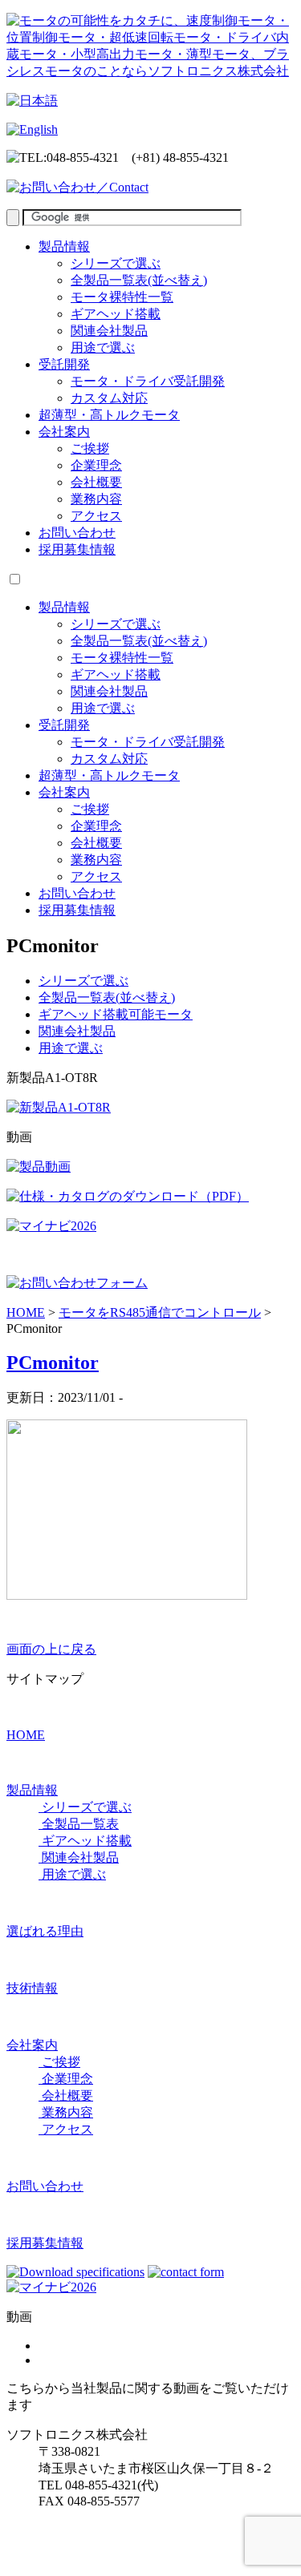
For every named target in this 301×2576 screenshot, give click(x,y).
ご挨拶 (90, 448)
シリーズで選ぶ (116, 263)
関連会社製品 (109, 331)
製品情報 (64, 246)
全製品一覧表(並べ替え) (139, 280)
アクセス (96, 516)
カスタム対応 (109, 398)
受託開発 (64, 364)
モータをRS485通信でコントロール (160, 1312)
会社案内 (64, 432)
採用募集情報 (77, 549)
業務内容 (96, 499)
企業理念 (96, 465)
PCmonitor (53, 1363)
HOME (26, 1312)
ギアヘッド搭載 (116, 314)
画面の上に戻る (51, 1649)
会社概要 (96, 482)
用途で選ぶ (103, 347)
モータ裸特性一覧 (122, 297)
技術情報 (32, 1988)
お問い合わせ (77, 533)
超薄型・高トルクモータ (109, 415)
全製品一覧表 (79, 1824)
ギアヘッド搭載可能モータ (116, 1014)
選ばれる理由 (45, 1931)
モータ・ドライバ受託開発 (148, 381)
